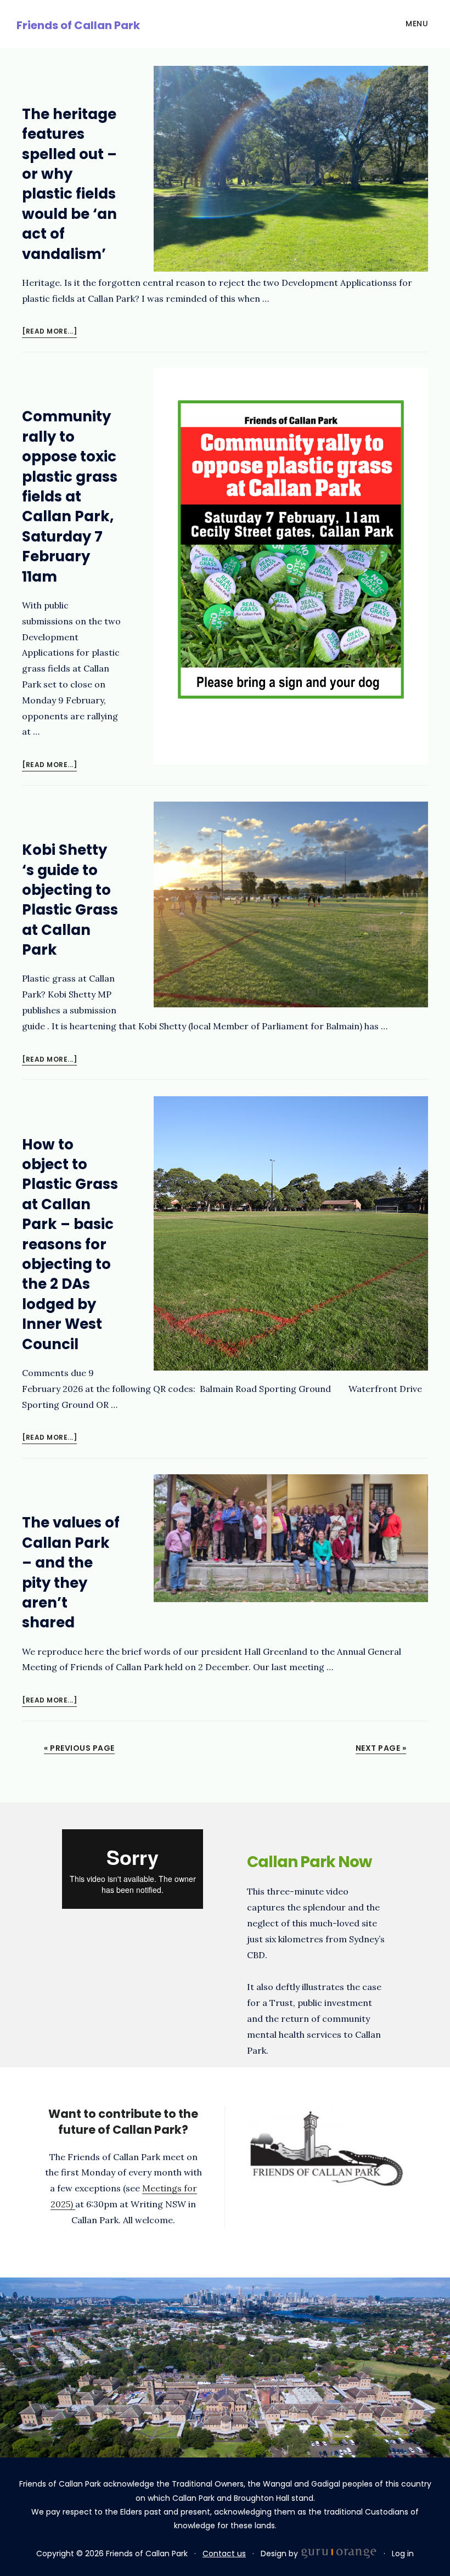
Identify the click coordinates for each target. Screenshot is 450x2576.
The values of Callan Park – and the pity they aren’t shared (71, 1572)
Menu (417, 24)
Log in (403, 2554)
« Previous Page (79, 1748)
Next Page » (381, 1748)
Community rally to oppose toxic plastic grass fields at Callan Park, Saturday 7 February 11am (70, 496)
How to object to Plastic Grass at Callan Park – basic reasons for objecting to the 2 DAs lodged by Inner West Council (70, 1244)
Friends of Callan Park (78, 25)
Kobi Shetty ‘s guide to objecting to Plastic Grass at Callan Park (70, 900)
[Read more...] (49, 332)
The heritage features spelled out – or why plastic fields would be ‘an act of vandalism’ (69, 184)
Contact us (224, 2554)
